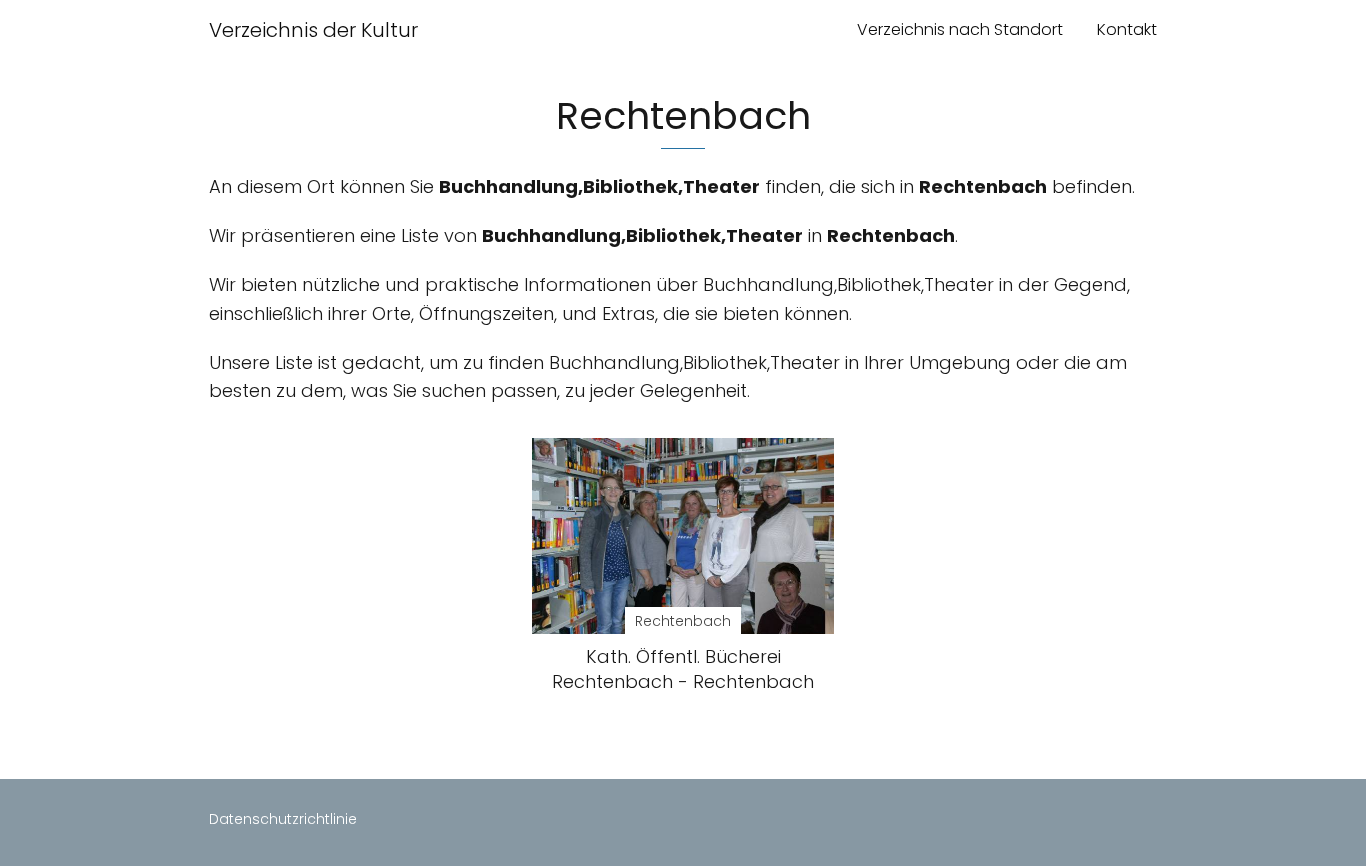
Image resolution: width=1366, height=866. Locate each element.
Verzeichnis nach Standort (960, 29)
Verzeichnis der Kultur (313, 30)
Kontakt (1127, 29)
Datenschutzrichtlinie (283, 819)
